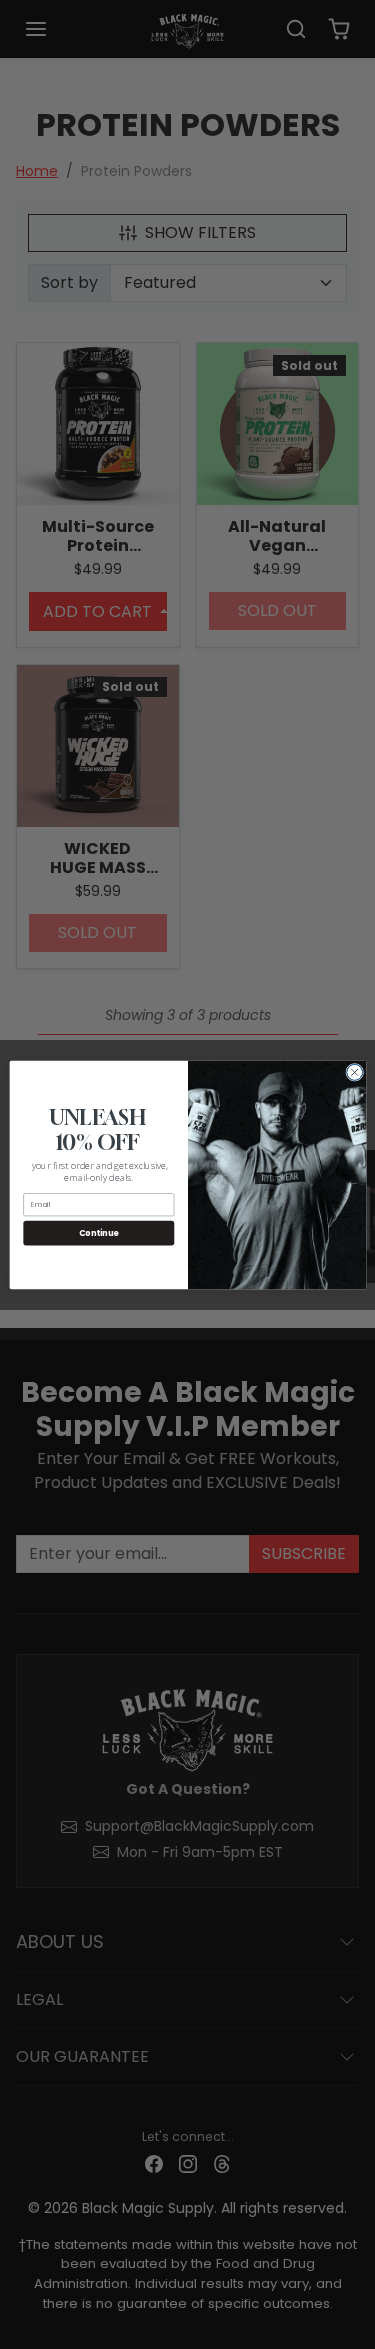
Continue (98, 1232)
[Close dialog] (354, 1072)
